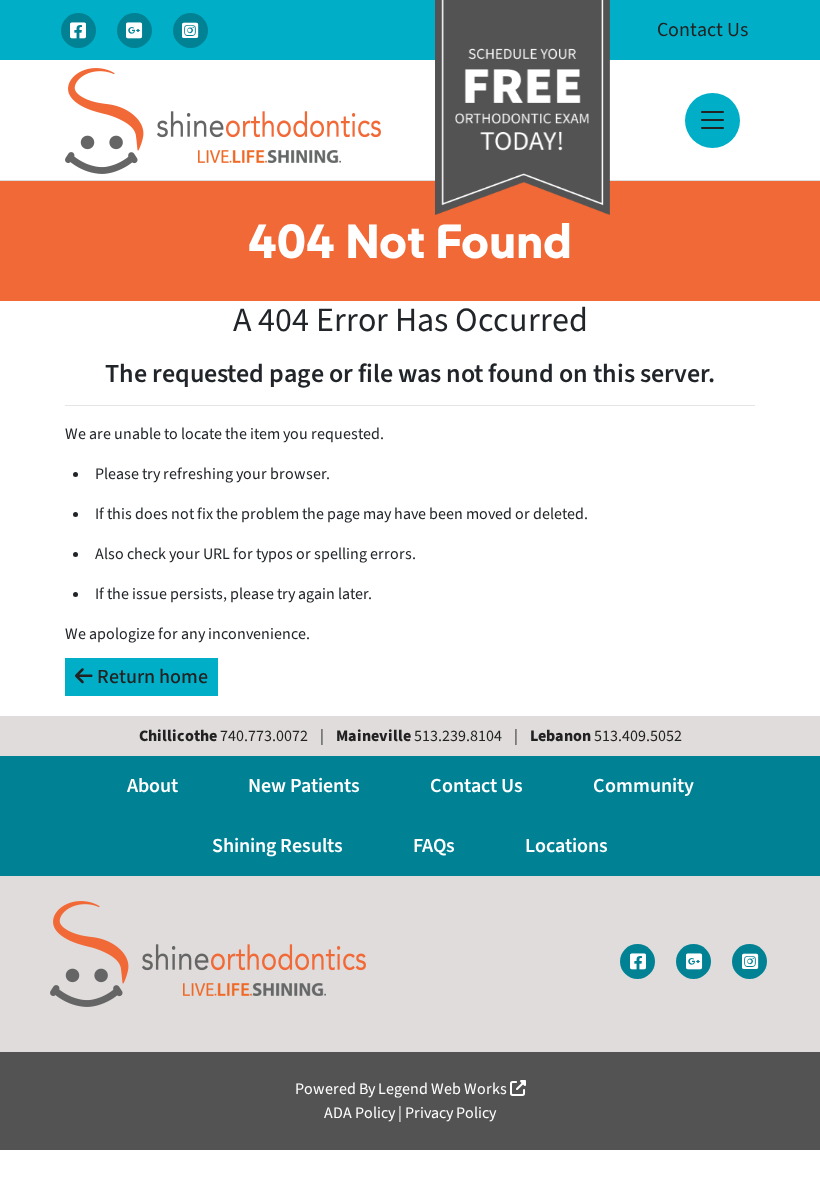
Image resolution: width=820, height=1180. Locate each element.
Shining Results (277, 846)
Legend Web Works (444, 1089)
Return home (150, 677)
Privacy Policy (450, 1113)
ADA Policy (359, 1113)
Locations (566, 846)
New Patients (304, 786)
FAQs (434, 846)
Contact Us (702, 30)
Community (643, 786)
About (152, 786)
